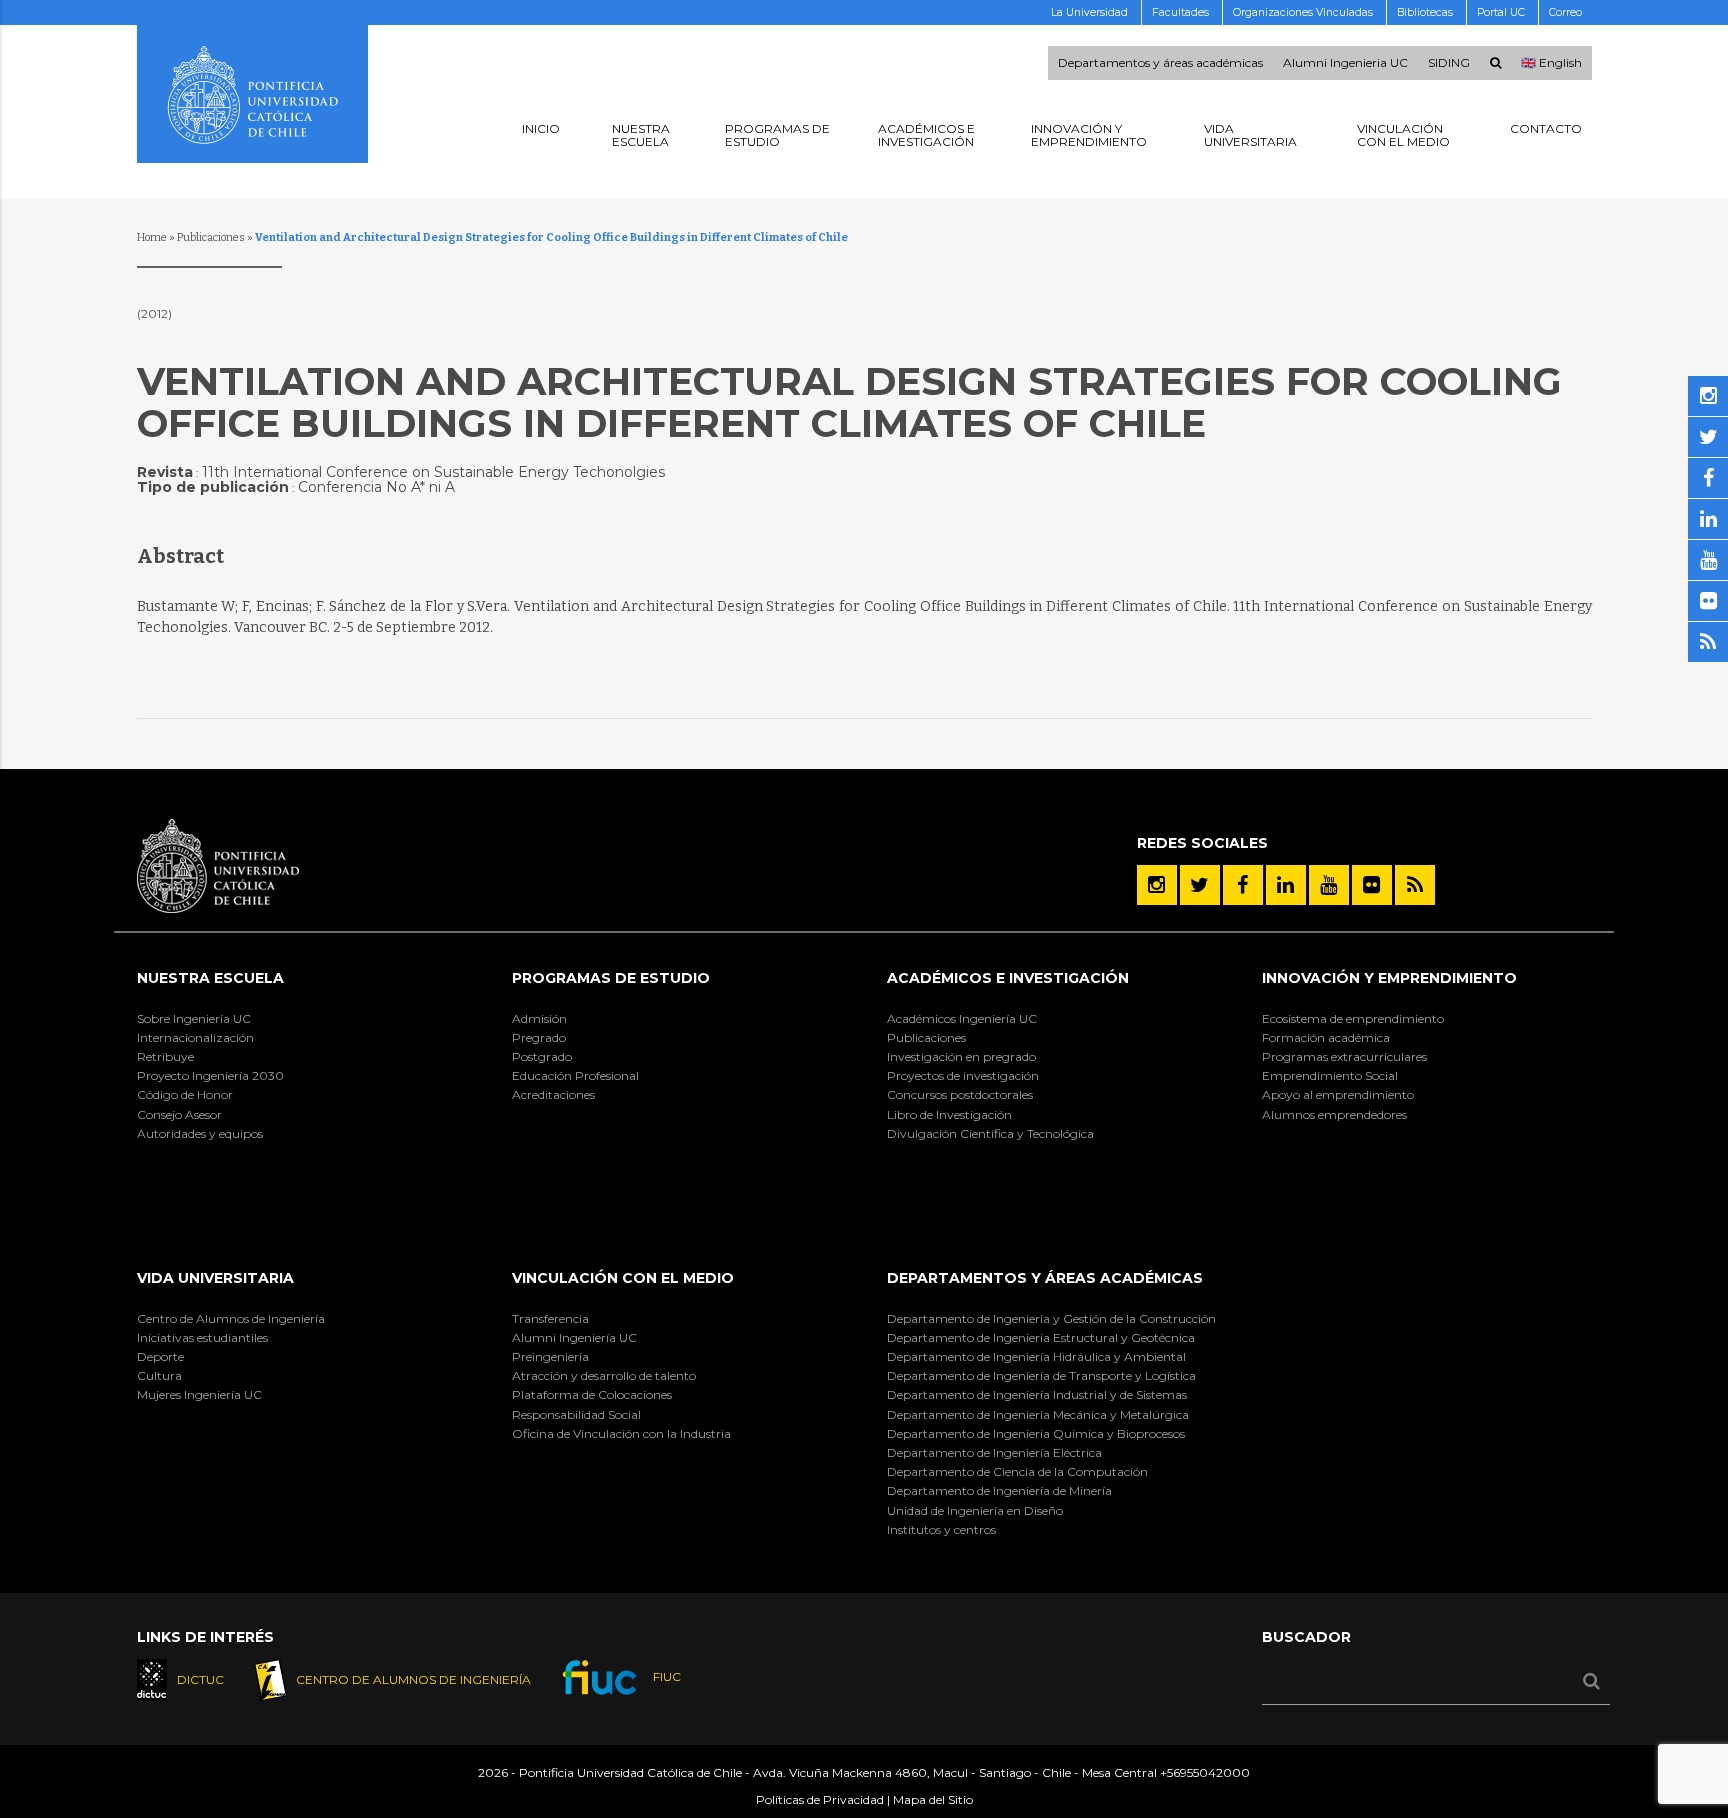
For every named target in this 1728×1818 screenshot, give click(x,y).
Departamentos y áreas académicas (1160, 63)
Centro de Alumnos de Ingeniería (231, 1318)
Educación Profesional (575, 1075)
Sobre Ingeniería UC (194, 1018)
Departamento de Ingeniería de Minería (999, 1490)
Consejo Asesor (179, 1114)
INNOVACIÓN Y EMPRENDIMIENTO (1389, 978)
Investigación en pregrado (961, 1056)
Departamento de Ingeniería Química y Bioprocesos (1036, 1433)
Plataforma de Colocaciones (592, 1394)
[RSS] (1415, 885)
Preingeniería (550, 1356)
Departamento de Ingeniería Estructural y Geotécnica (1041, 1337)
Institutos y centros (941, 1529)
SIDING (1449, 63)
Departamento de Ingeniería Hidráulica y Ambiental (1036, 1356)
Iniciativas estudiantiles (202, 1337)
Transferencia (550, 1318)
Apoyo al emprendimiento (1338, 1094)
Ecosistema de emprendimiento (1353, 1018)
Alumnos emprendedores (1334, 1114)
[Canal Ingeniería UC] (1329, 885)
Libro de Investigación (949, 1114)
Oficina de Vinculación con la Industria (621, 1433)
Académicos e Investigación (1008, 978)
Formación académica (1326, 1037)
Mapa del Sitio (933, 1799)
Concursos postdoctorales (960, 1094)
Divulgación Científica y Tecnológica (990, 1133)
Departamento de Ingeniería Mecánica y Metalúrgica (1038, 1414)
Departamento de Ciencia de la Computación (1017, 1471)
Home (152, 237)
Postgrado (542, 1056)
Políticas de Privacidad (820, 1799)
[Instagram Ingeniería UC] (1157, 885)
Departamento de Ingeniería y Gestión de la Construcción (1051, 1318)
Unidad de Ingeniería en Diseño (975, 1510)
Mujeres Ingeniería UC (199, 1394)
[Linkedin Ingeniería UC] (1286, 885)
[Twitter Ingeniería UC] (1200, 885)
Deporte (160, 1356)
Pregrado (539, 1037)
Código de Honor (185, 1094)
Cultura (159, 1375)
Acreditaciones (553, 1094)
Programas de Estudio (611, 978)
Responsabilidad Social (576, 1414)
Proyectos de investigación (963, 1075)
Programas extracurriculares (1344, 1056)
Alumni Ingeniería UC (574, 1337)
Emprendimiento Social (1330, 1075)
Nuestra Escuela (210, 978)
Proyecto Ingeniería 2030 (210, 1075)
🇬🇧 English (1551, 63)
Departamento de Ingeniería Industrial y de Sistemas (1037, 1394)
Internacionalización (195, 1037)
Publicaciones (211, 237)
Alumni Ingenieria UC (1345, 63)
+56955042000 (1205, 1772)
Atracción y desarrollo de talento (604, 1375)
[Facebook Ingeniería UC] (1243, 885)
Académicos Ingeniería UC (962, 1018)
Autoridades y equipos (200, 1133)
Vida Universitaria (215, 1278)
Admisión (539, 1018)
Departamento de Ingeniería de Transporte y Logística (1041, 1375)
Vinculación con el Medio (623, 1278)
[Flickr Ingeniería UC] (1372, 885)
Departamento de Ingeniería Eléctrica (994, 1452)
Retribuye (165, 1056)
